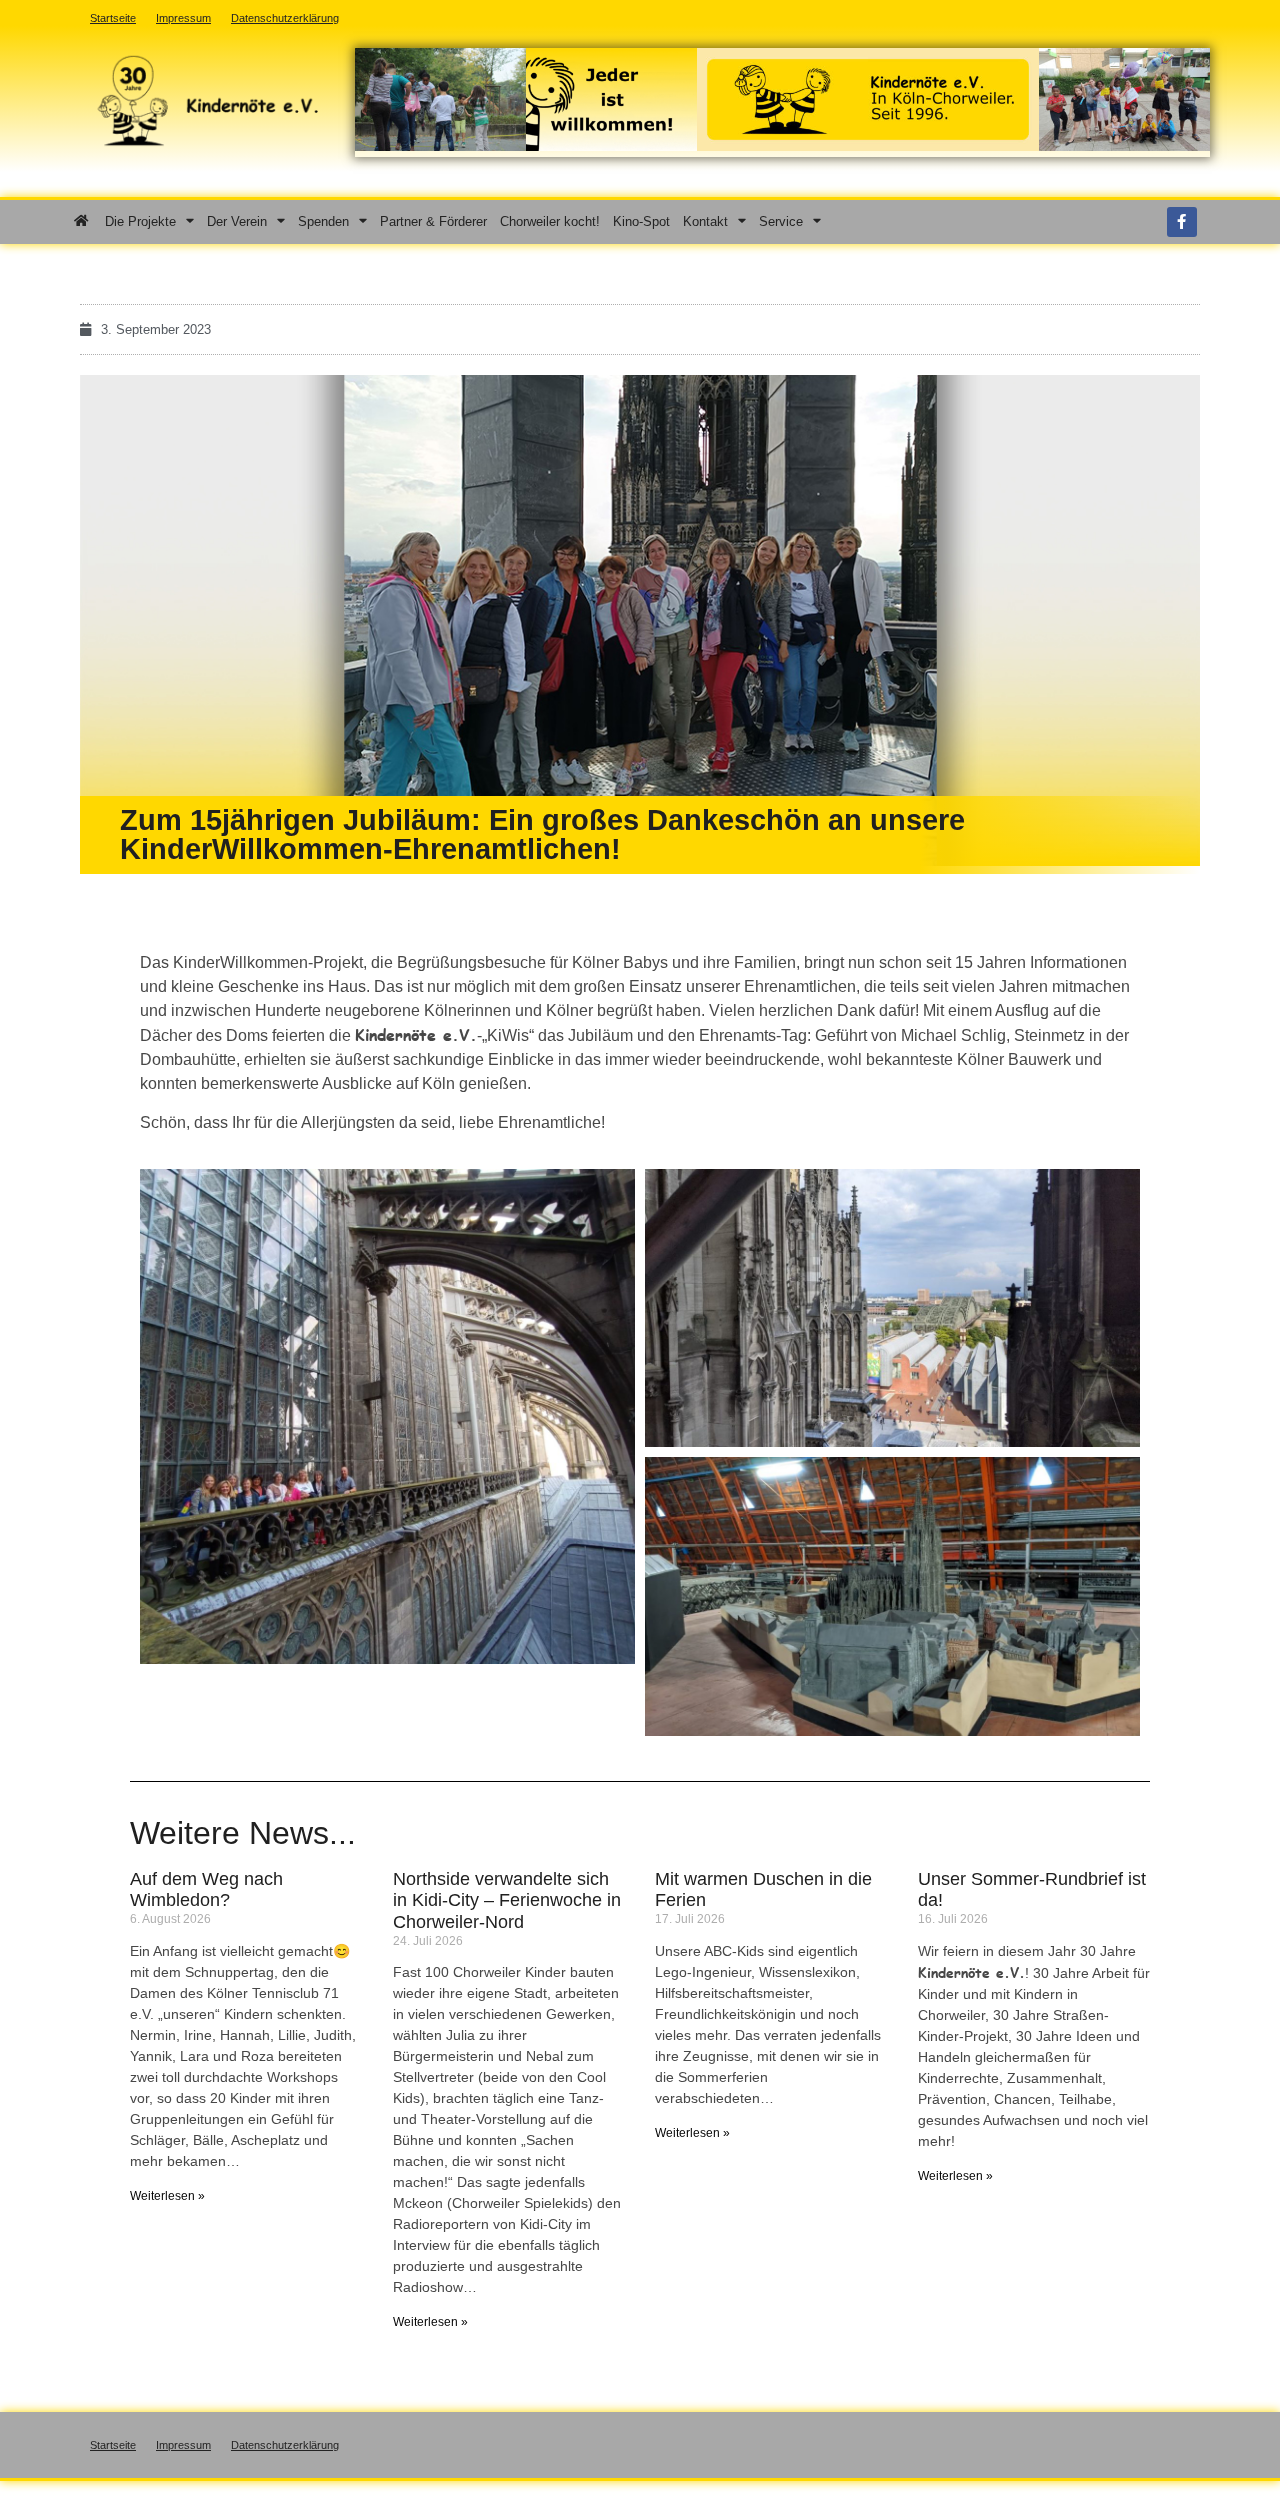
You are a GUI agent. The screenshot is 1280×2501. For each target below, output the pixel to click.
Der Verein (237, 221)
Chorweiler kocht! (550, 221)
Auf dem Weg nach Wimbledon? (206, 1890)
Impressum (183, 2445)
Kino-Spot (641, 221)
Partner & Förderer (433, 221)
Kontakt (705, 221)
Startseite (113, 2445)
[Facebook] (1182, 222)
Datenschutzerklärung (285, 2445)
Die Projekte (140, 221)
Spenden (323, 221)
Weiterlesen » (167, 2196)
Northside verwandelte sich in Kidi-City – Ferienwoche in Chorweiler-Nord (507, 1900)
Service (781, 221)
